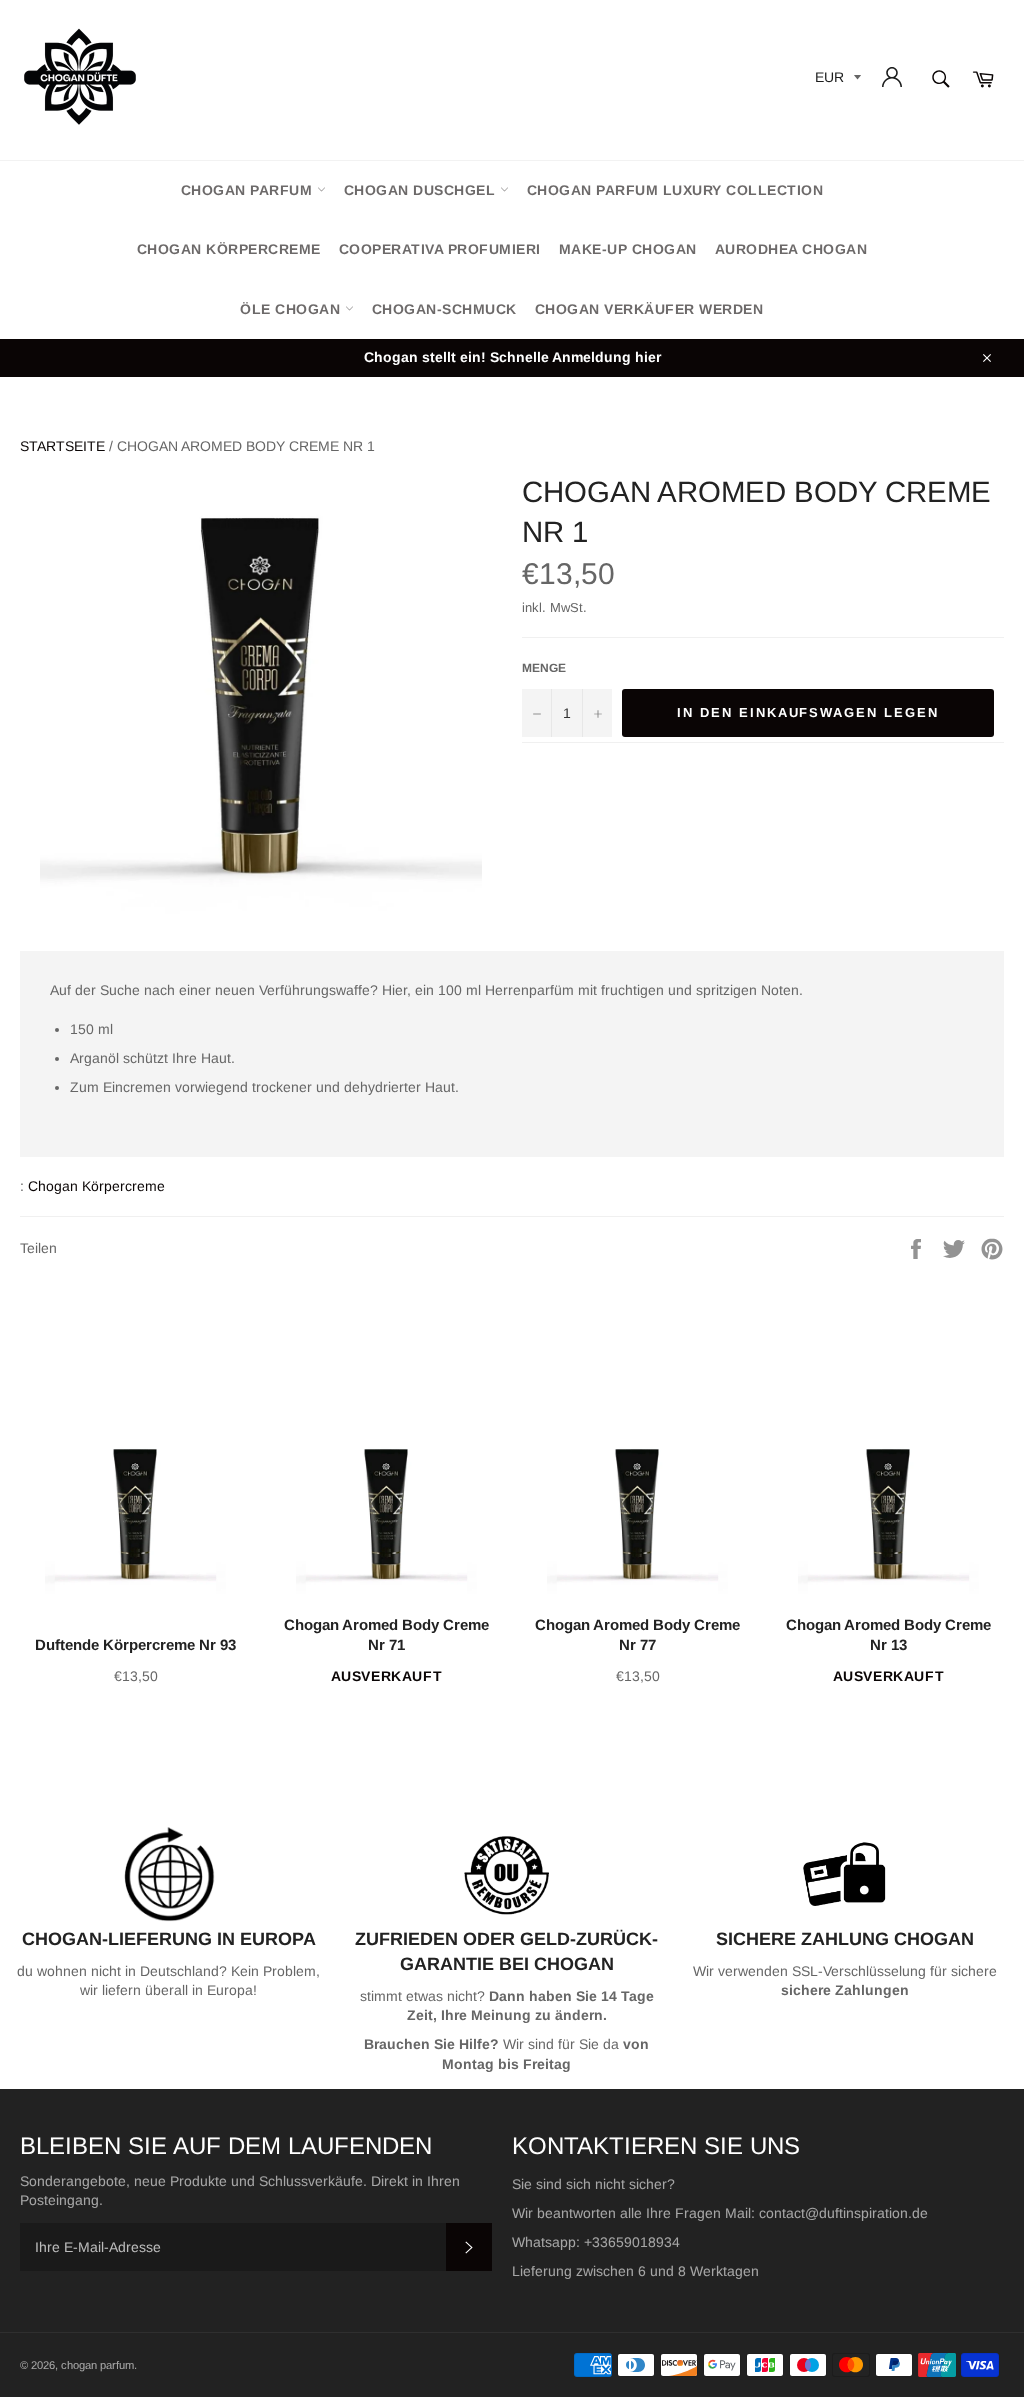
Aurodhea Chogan (791, 249)
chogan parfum (249, 190)
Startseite (62, 446)
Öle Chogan (292, 309)
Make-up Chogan (628, 249)
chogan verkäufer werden (649, 309)
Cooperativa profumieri (440, 249)
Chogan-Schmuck (444, 309)
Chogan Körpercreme (229, 249)
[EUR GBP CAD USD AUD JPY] (836, 80)
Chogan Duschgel (422, 190)
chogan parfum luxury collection (675, 190)
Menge (544, 668)
